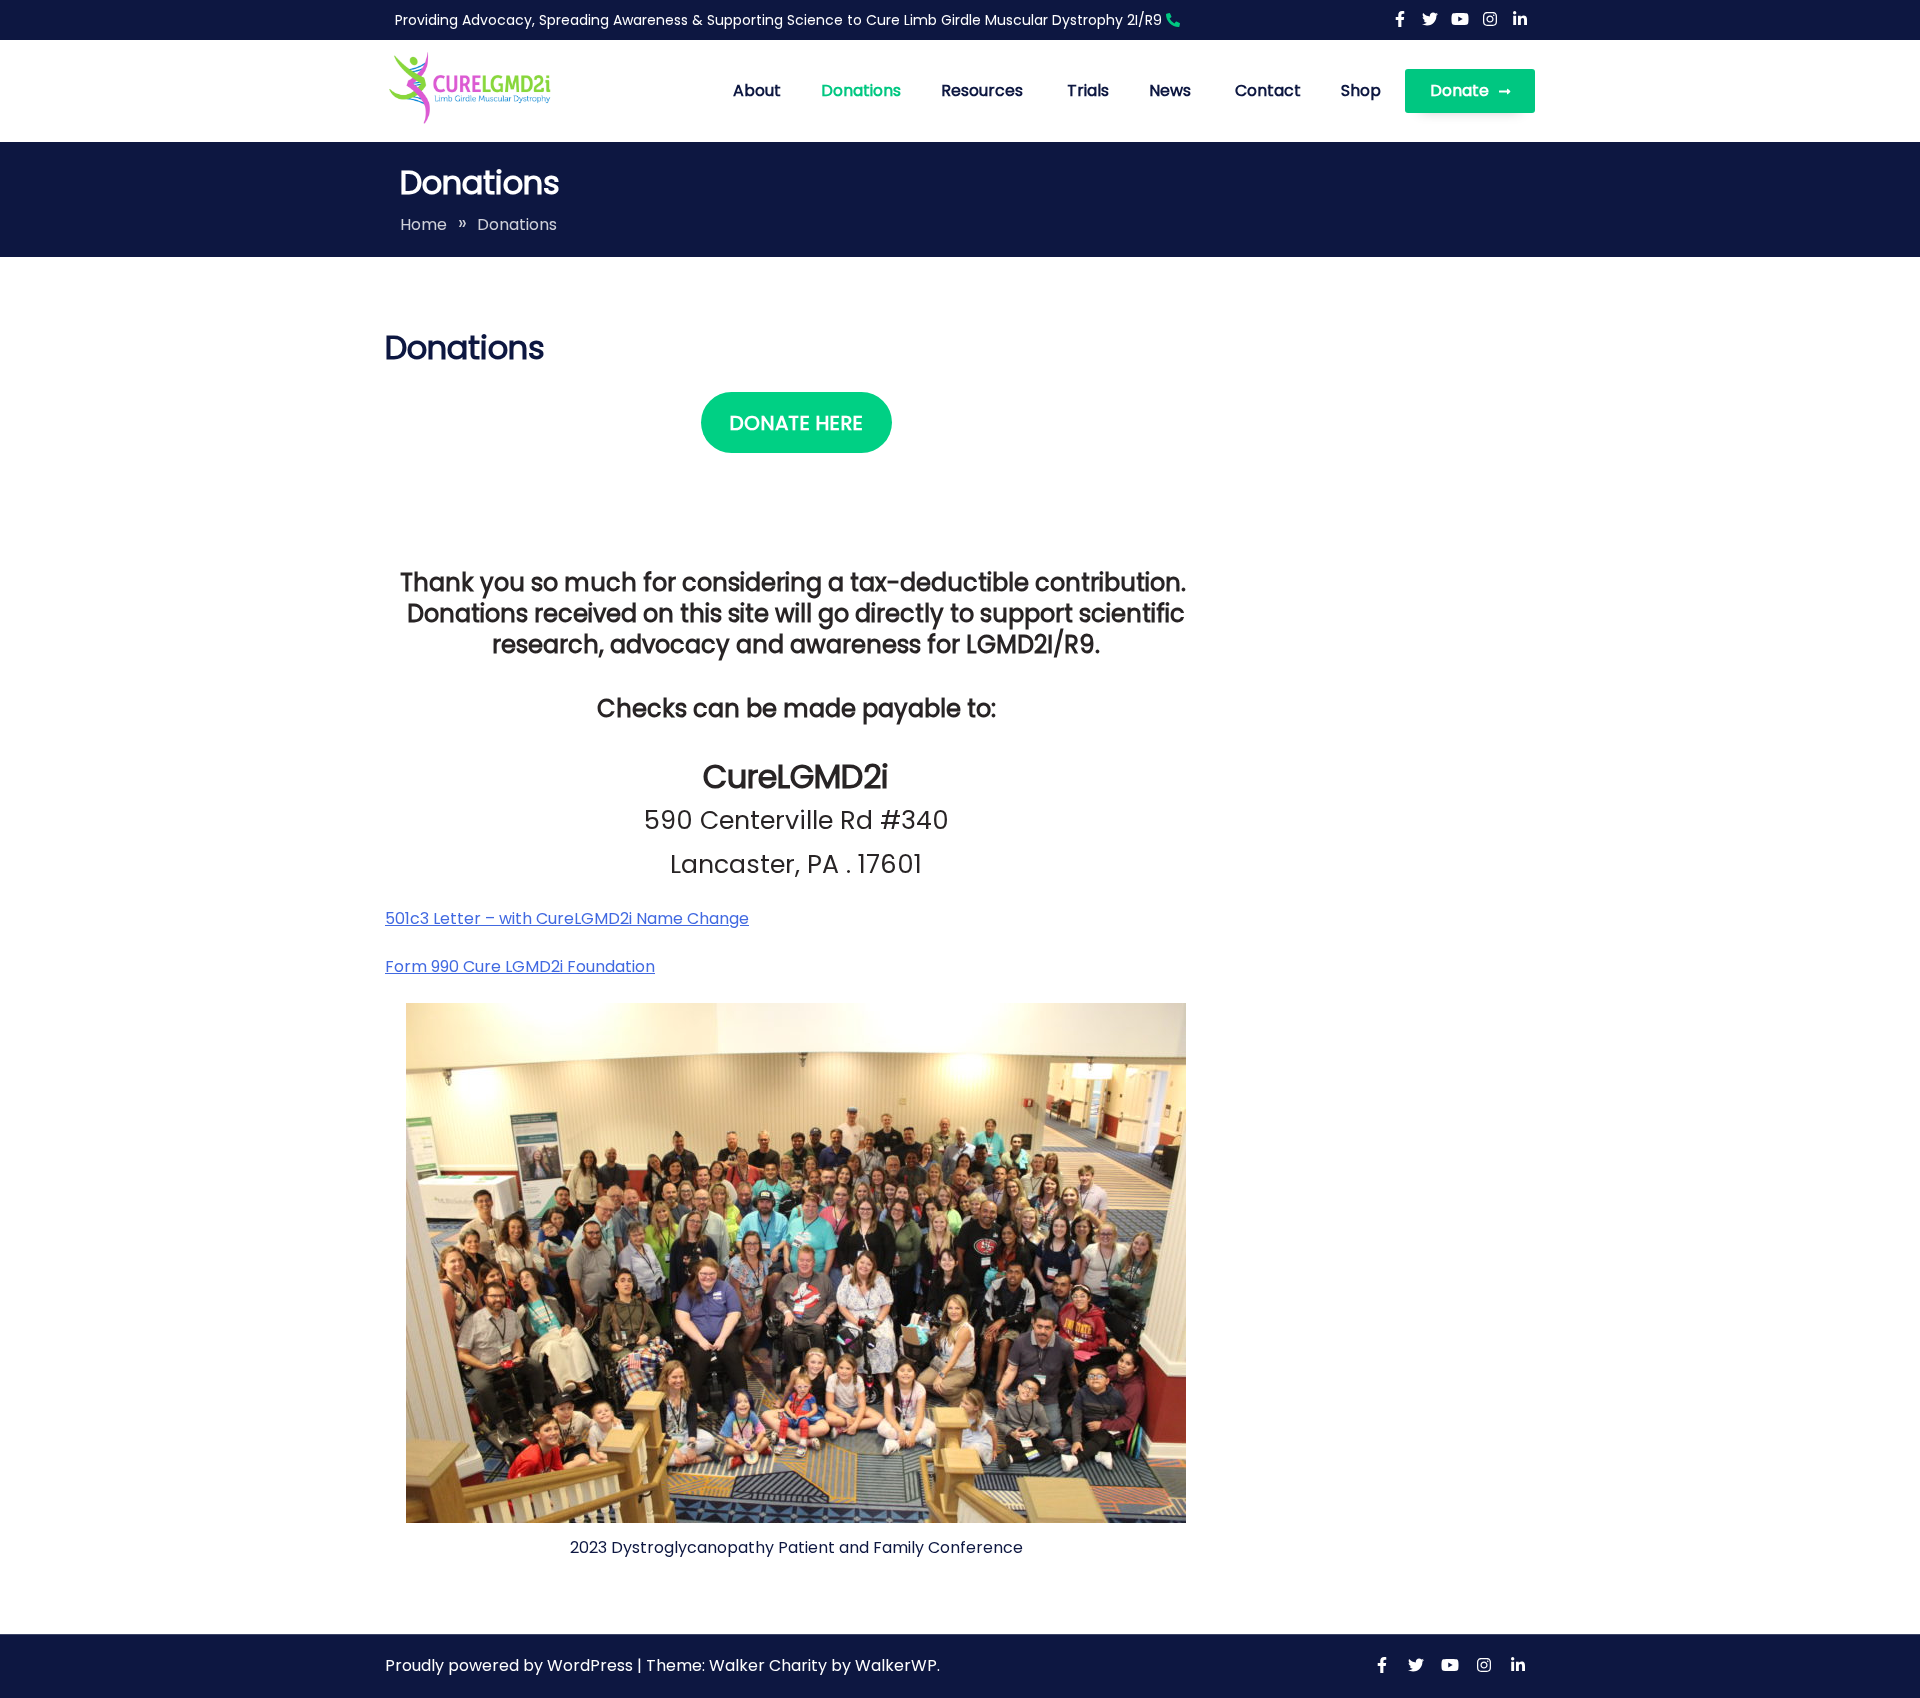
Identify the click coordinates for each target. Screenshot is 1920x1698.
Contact (1268, 90)
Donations (861, 90)
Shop (1361, 90)
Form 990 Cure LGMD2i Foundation (520, 966)
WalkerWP (896, 1665)
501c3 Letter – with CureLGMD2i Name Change (567, 918)
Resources (982, 90)
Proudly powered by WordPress (511, 1665)
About (757, 90)
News (1170, 90)
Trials (1088, 90)
